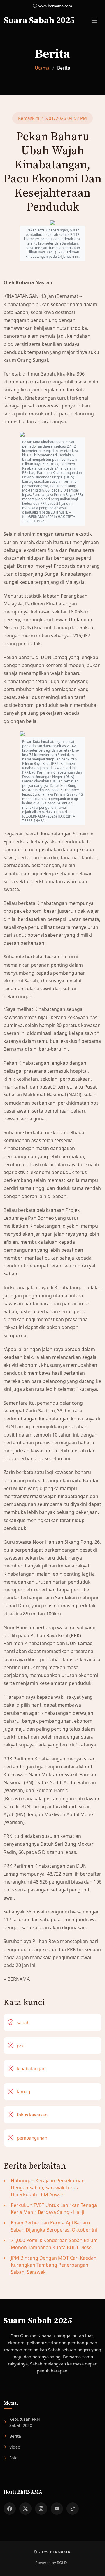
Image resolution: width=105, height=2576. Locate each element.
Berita (15, 2436)
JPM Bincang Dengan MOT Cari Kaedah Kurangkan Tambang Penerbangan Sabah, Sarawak (54, 2265)
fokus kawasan (32, 2115)
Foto (13, 2458)
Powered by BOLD (51, 2563)
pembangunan (32, 2138)
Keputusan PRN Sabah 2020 (25, 2422)
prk (20, 2046)
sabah (23, 2022)
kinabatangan (31, 2068)
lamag (23, 2091)
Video (15, 2447)
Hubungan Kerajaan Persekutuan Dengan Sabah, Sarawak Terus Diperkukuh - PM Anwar (48, 2188)
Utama (42, 68)
